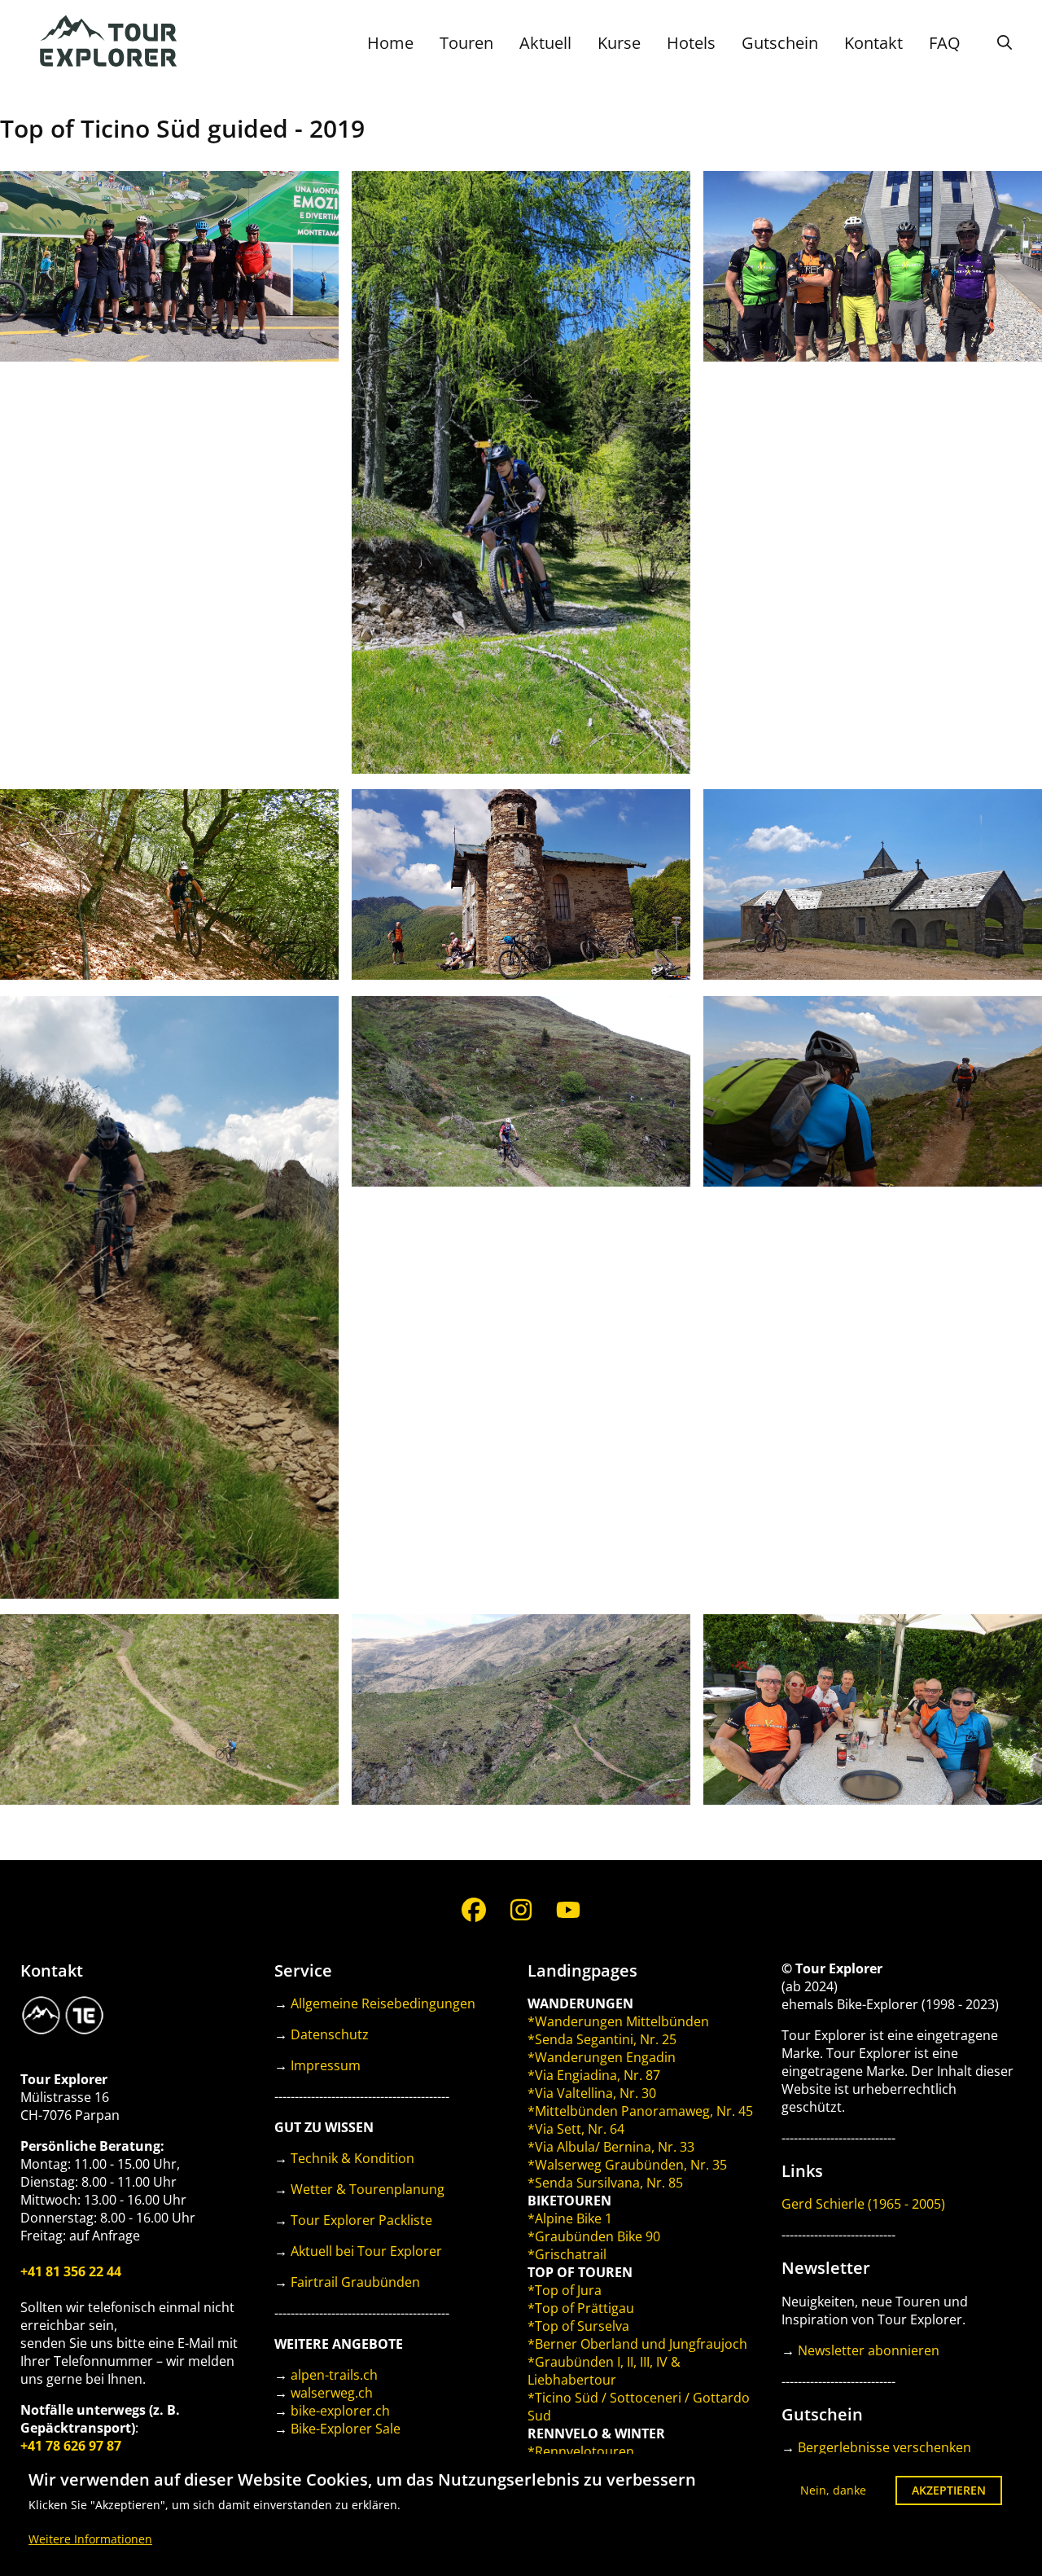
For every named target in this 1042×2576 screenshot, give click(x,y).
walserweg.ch (332, 2393)
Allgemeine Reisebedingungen (383, 2003)
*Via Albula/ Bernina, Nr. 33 (611, 2147)
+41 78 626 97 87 (71, 2446)
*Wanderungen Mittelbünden (618, 2021)
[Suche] (1005, 42)
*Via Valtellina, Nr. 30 (592, 2093)
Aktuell (545, 43)
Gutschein (780, 43)
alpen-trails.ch (334, 2375)
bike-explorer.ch (340, 2411)
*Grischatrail (567, 2254)
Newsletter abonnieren (869, 2350)
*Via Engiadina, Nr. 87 (594, 2075)
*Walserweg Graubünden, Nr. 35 (627, 2165)
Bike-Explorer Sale (346, 2429)
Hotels (691, 43)
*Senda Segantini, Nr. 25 (602, 2039)
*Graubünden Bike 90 (594, 2236)
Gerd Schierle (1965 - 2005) (863, 2204)
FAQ (945, 43)
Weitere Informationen (90, 2539)
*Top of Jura (565, 2290)
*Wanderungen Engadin (602, 2057)
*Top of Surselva (578, 2326)
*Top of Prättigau (581, 2308)
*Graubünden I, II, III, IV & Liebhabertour (604, 2371)
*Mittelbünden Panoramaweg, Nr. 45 (640, 2111)
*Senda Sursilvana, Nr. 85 (605, 2183)
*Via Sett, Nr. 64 (576, 2129)
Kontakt (873, 43)
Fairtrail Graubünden (355, 2282)
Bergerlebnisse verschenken (884, 2447)
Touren (466, 43)
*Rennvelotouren (581, 2451)
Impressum (326, 2065)
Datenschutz (330, 2034)
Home (390, 43)
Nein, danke (833, 2490)
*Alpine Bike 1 (570, 2218)
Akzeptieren (949, 2490)
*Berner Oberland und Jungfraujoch (637, 2344)
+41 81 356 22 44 (71, 2271)
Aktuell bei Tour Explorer (366, 2251)
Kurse (619, 43)
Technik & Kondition (352, 2158)
